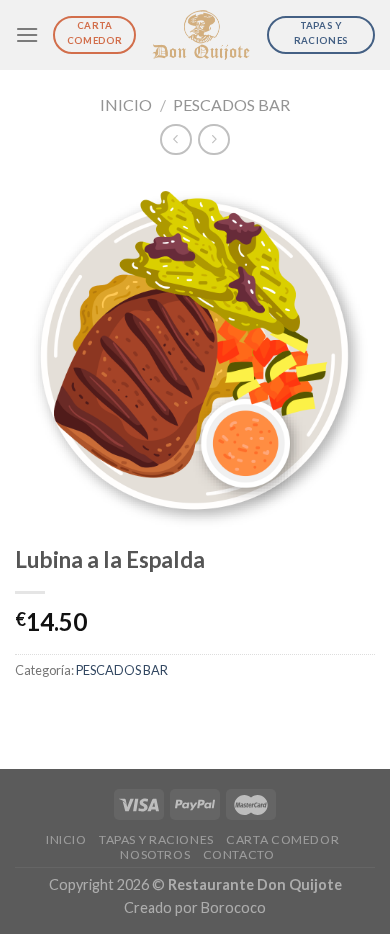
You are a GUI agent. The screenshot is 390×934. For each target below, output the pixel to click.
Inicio (126, 104)
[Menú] (27, 34)
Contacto (239, 854)
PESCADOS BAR (231, 104)
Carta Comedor (282, 839)
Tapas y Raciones (156, 839)
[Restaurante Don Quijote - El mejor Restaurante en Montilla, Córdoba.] (201, 35)
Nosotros (155, 854)
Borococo (233, 907)
